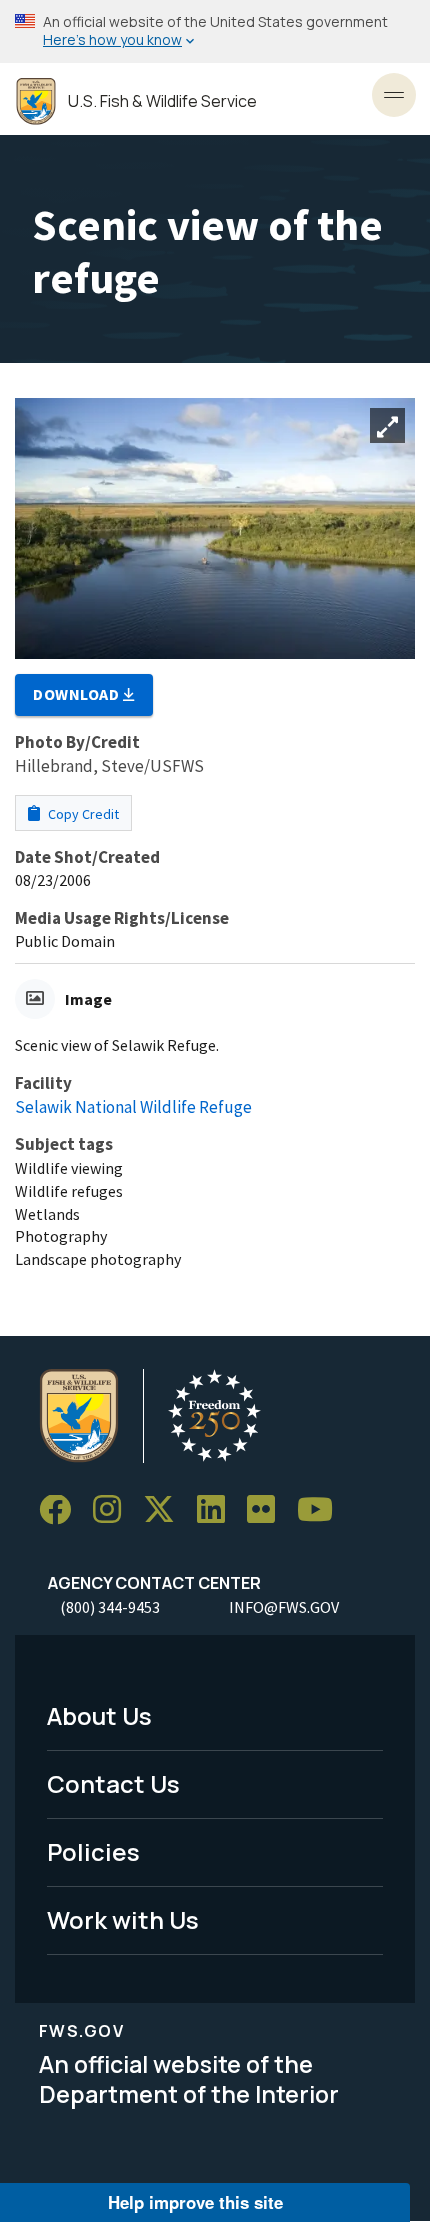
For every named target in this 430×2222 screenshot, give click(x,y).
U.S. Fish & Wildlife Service (162, 101)
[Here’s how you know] (215, 31)
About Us (99, 1715)
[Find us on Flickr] (268, 1510)
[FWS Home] (36, 101)
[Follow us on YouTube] (322, 1510)
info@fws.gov (284, 1607)
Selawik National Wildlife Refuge (133, 1107)
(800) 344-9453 (110, 1607)
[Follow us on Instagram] (114, 1510)
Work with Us (123, 1919)
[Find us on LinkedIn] (218, 1510)
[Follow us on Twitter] (166, 1510)
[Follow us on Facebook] (62, 1510)
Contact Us (113, 1783)
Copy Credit (82, 814)
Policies (93, 1851)
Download (78, 694)
